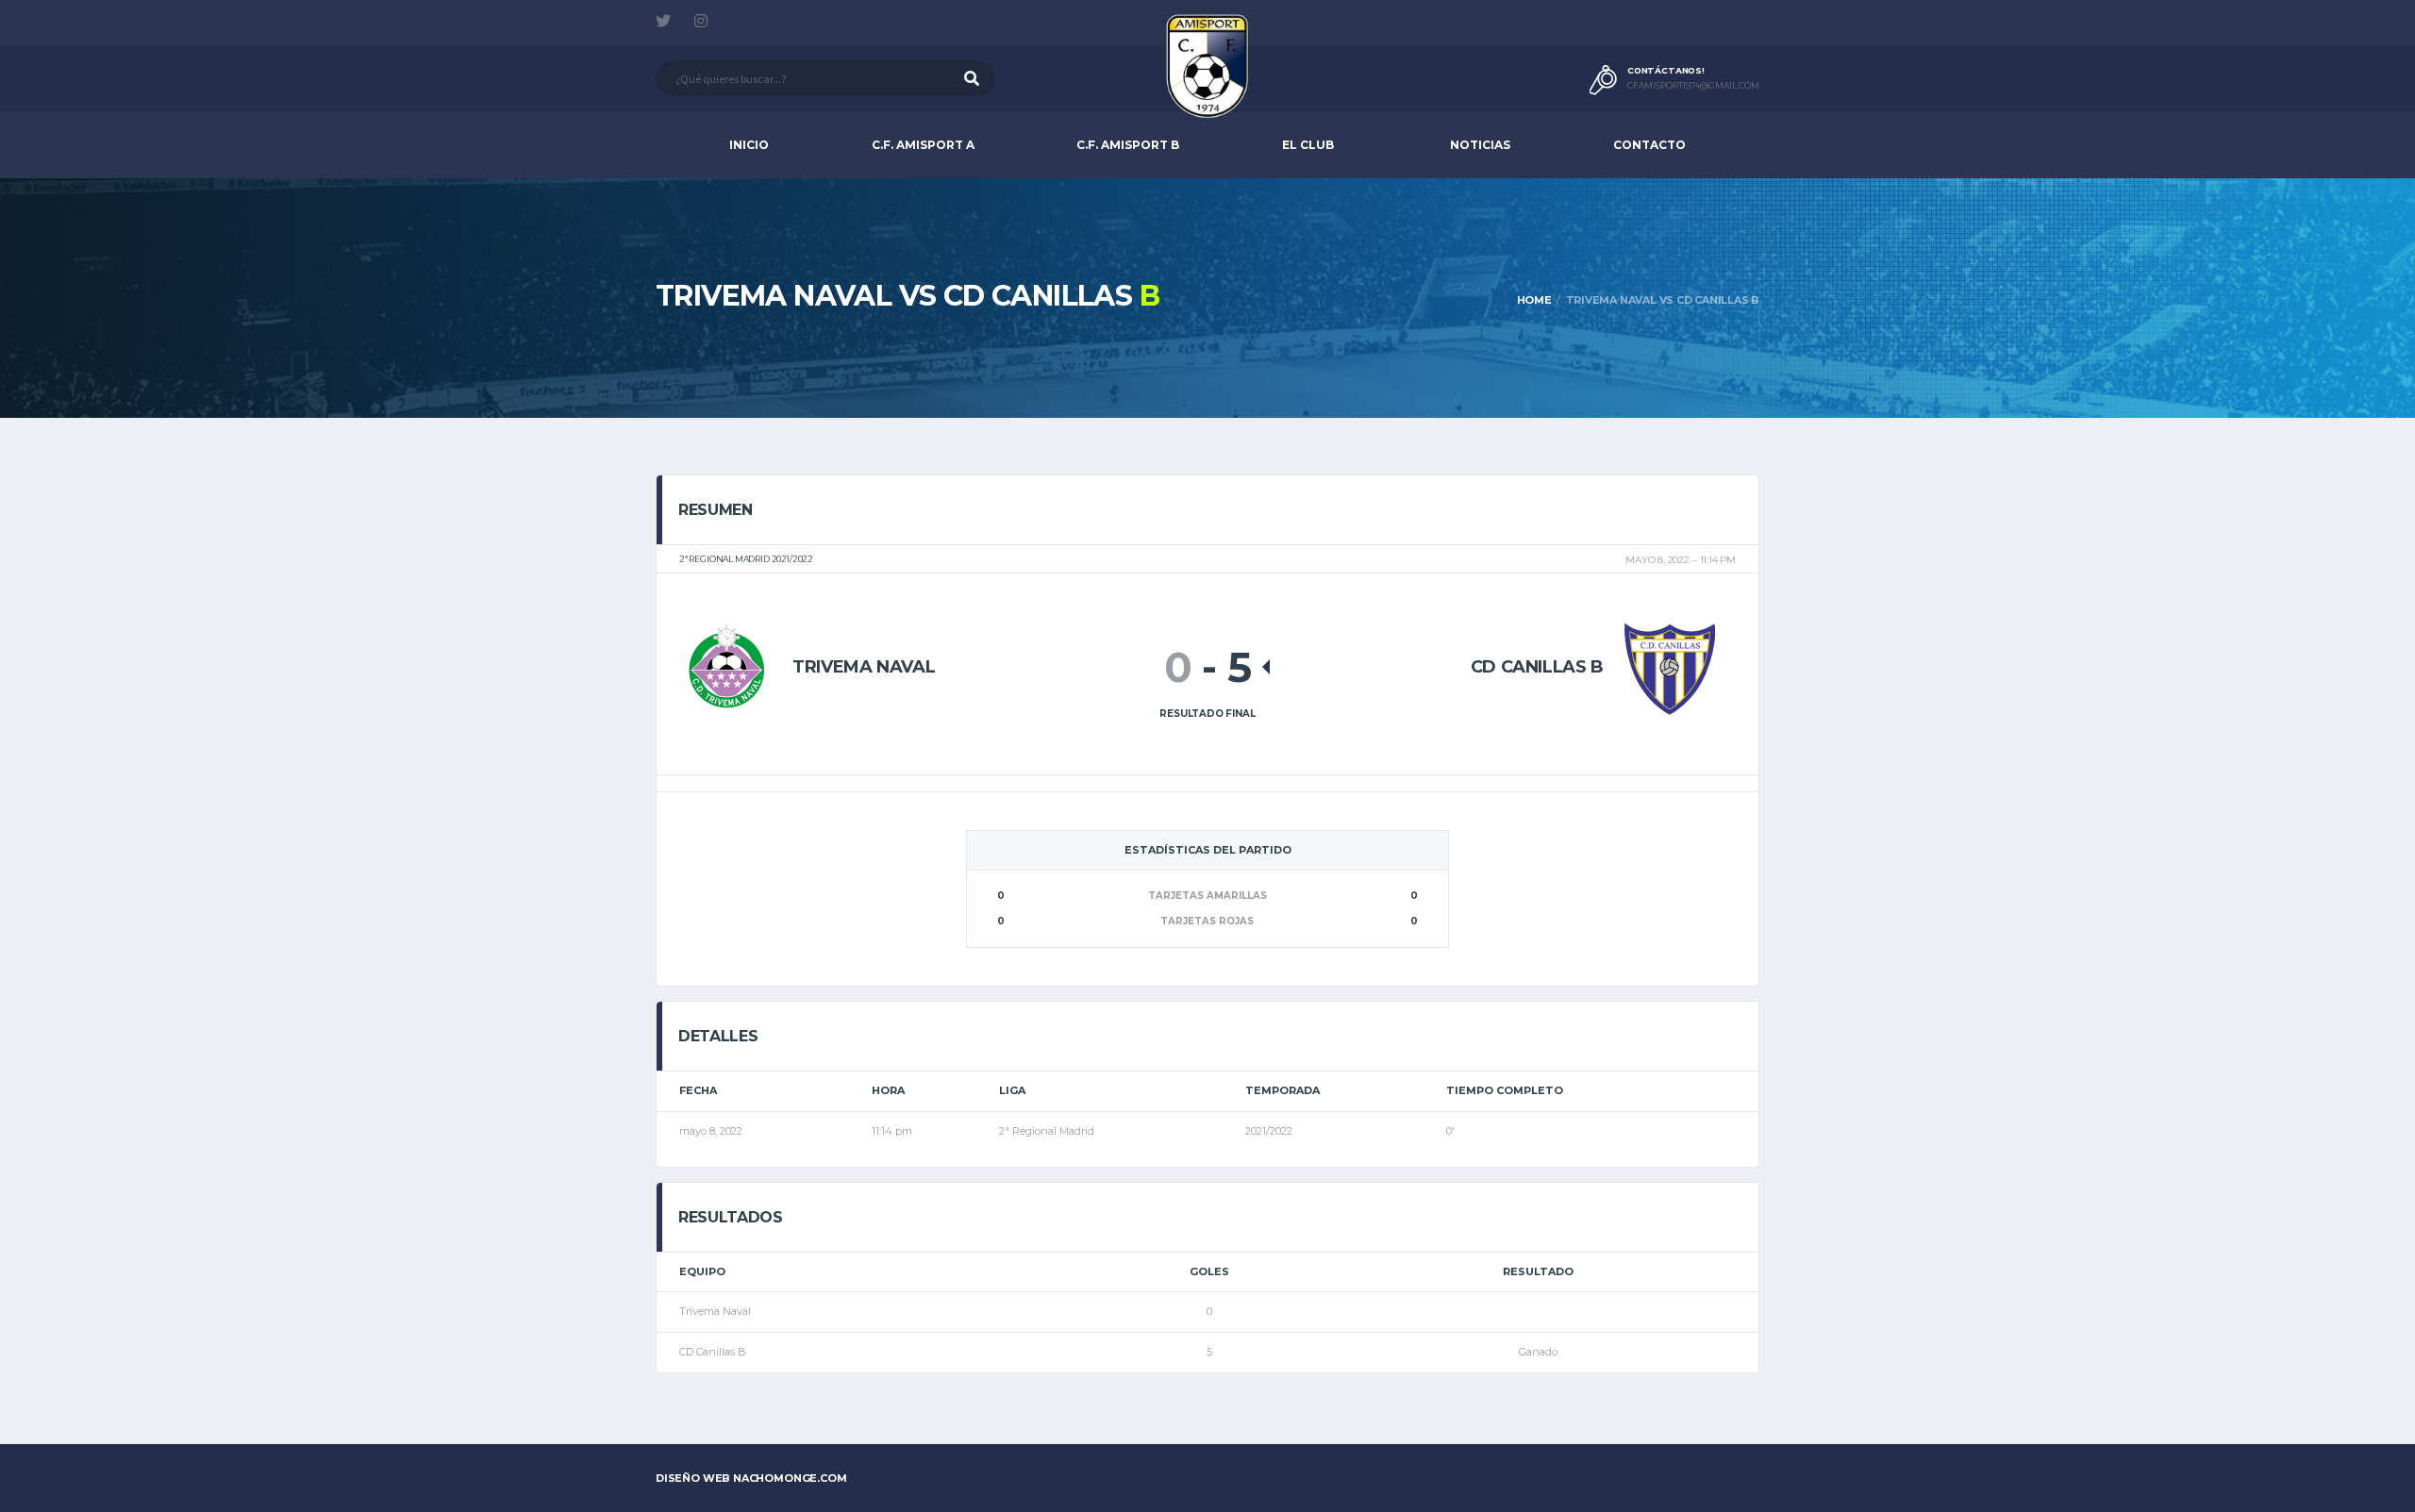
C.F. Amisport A (923, 145)
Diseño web (751, 1478)
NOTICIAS (1480, 145)
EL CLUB (1308, 145)
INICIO (749, 145)
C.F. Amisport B (1128, 145)
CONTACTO (1649, 145)
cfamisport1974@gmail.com (1693, 86)
